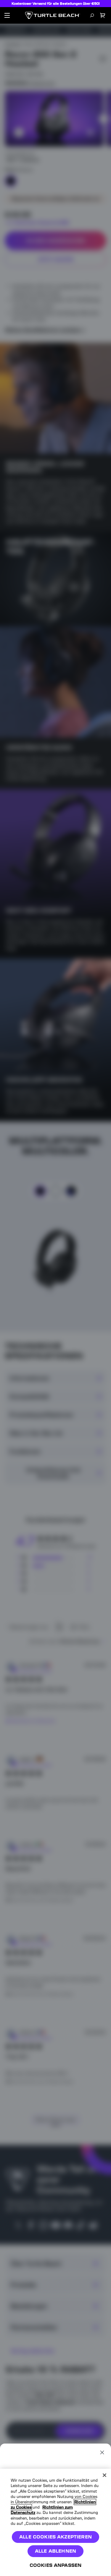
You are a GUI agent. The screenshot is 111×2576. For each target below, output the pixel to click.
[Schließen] (104, 2475)
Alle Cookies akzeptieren (55, 2537)
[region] (55, 2522)
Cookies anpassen (56, 2565)
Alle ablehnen (55, 2551)
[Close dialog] (102, 2452)
